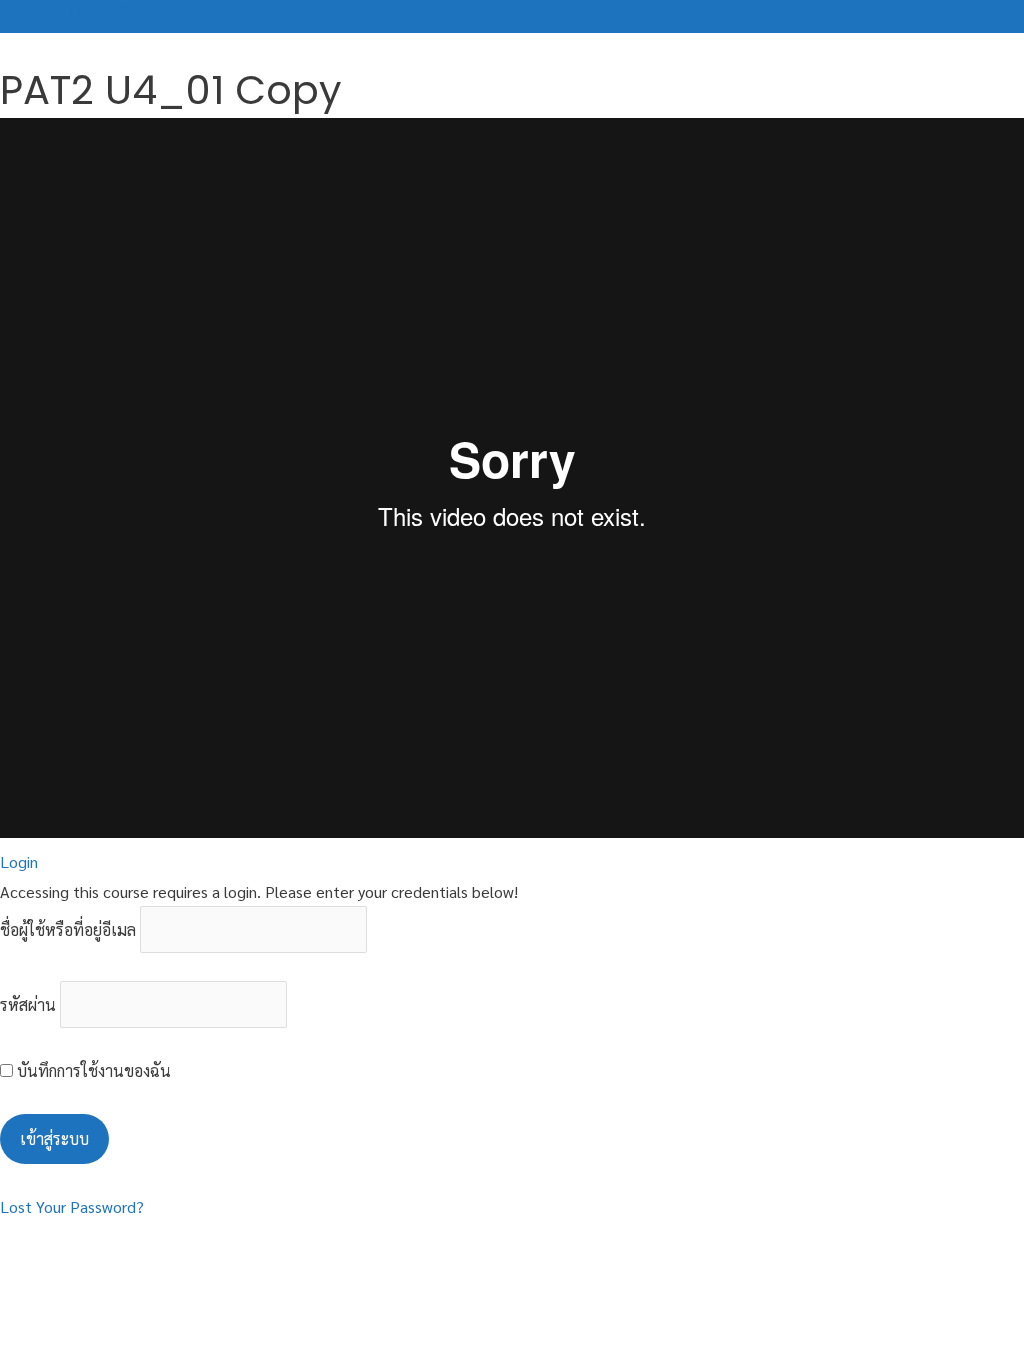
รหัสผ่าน (28, 1004)
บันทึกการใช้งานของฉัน (92, 1070)
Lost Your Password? (72, 1206)
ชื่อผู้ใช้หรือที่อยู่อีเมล (68, 929)
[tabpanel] (512, 482)
